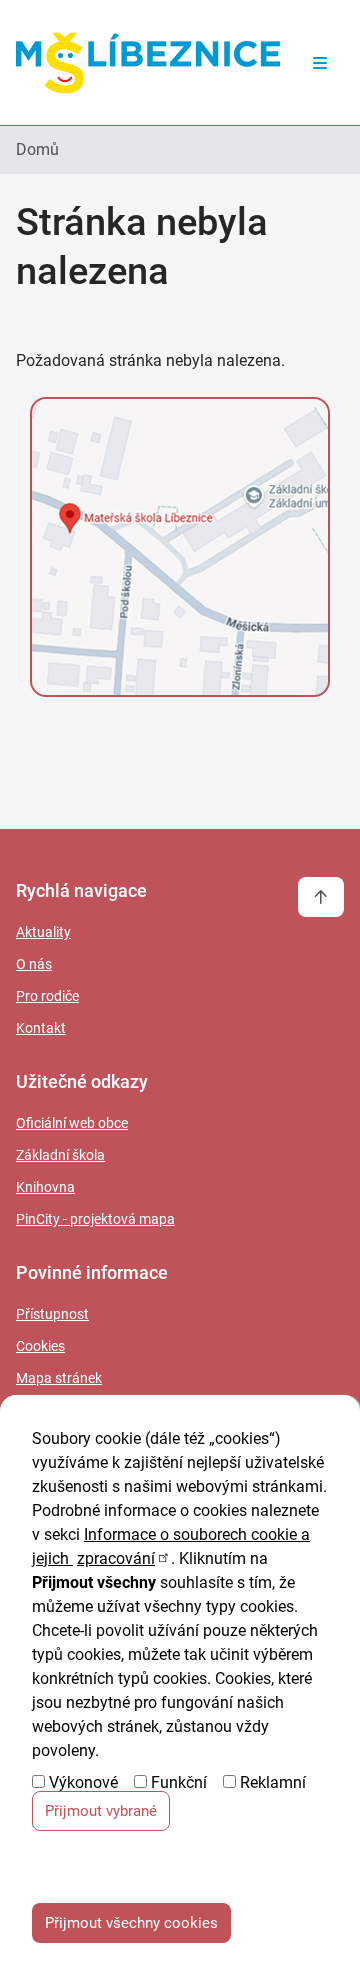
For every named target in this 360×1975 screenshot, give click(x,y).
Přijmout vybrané (101, 1811)
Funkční (179, 1782)
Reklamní (273, 1782)
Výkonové (83, 1782)
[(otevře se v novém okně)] (180, 550)
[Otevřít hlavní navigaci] (320, 63)
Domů (37, 149)
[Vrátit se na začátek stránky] (321, 897)
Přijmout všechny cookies (131, 1923)
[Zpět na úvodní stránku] (148, 62)
